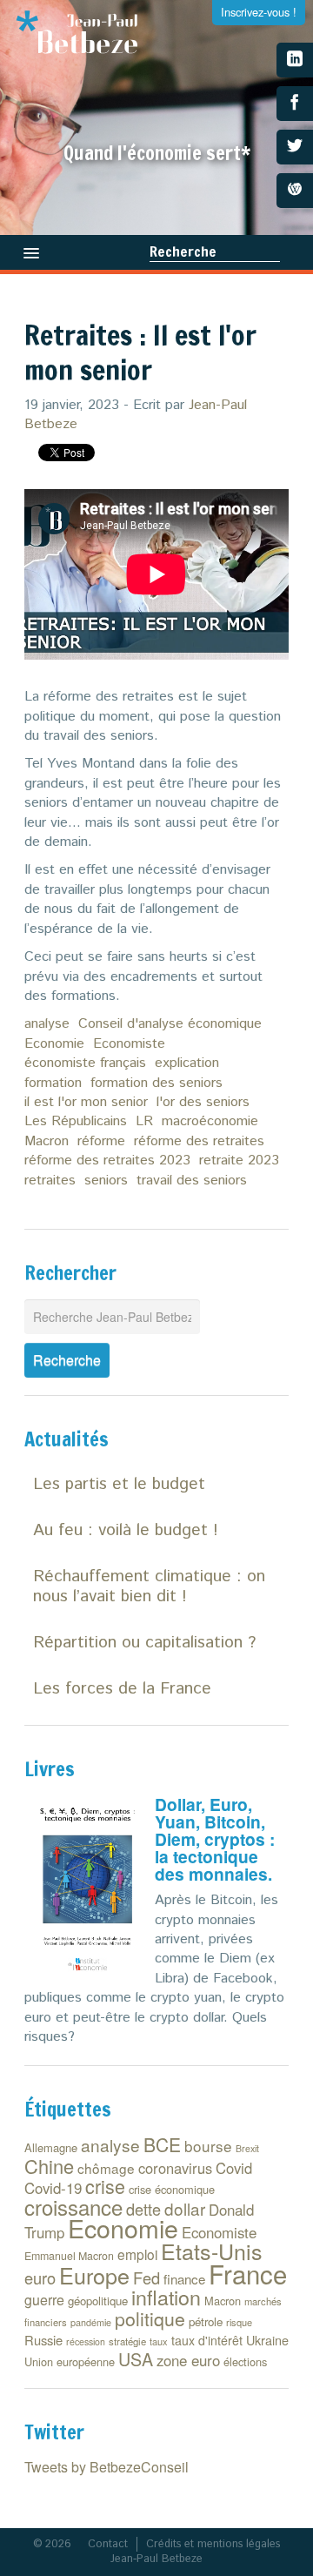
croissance (73, 2207)
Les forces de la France (122, 1689)
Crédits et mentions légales (213, 2544)
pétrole (206, 2321)
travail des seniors (192, 1181)
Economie (54, 1044)
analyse (47, 1024)
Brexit (247, 2148)
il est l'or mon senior (86, 1102)
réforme (101, 1141)
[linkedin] (295, 60)
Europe (94, 2275)
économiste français (85, 1063)
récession (86, 2341)
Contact (108, 2544)
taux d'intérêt (207, 2340)
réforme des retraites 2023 (107, 1161)
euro (40, 2277)
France (248, 2273)
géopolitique (98, 2301)
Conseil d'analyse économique (170, 1024)
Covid (234, 2168)
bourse (208, 2146)
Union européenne (70, 2361)
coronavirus (175, 2168)
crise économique (172, 2189)
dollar (185, 2208)
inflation (166, 2297)
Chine (49, 2166)
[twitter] (295, 147)
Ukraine (267, 2340)
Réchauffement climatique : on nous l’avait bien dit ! (149, 1587)
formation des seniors (156, 1083)
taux (159, 2341)
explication (187, 1063)
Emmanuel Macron (69, 2256)
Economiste (129, 1044)
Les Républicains (76, 1121)
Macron (47, 1141)
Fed (147, 2277)
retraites (50, 1181)
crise (105, 2186)
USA (136, 2359)
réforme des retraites (199, 1141)
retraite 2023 (239, 1161)
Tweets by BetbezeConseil (107, 2467)
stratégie (127, 2341)
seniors (106, 1181)
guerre (44, 2300)
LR (144, 1121)
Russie (43, 2340)
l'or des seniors (203, 1102)
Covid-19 (53, 2188)
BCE (162, 2144)
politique (150, 2318)
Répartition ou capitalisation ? (144, 1643)
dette (143, 2209)
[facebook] (295, 104)
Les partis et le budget (119, 1484)
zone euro (188, 2360)
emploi (137, 2254)
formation (53, 1083)
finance (184, 2279)
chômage (106, 2168)
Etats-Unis (212, 2251)
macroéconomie (210, 1121)
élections (245, 2361)
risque (239, 2322)
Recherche (183, 252)
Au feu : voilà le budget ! (126, 1530)
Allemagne (51, 2147)
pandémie (91, 2322)
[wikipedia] (295, 191)
